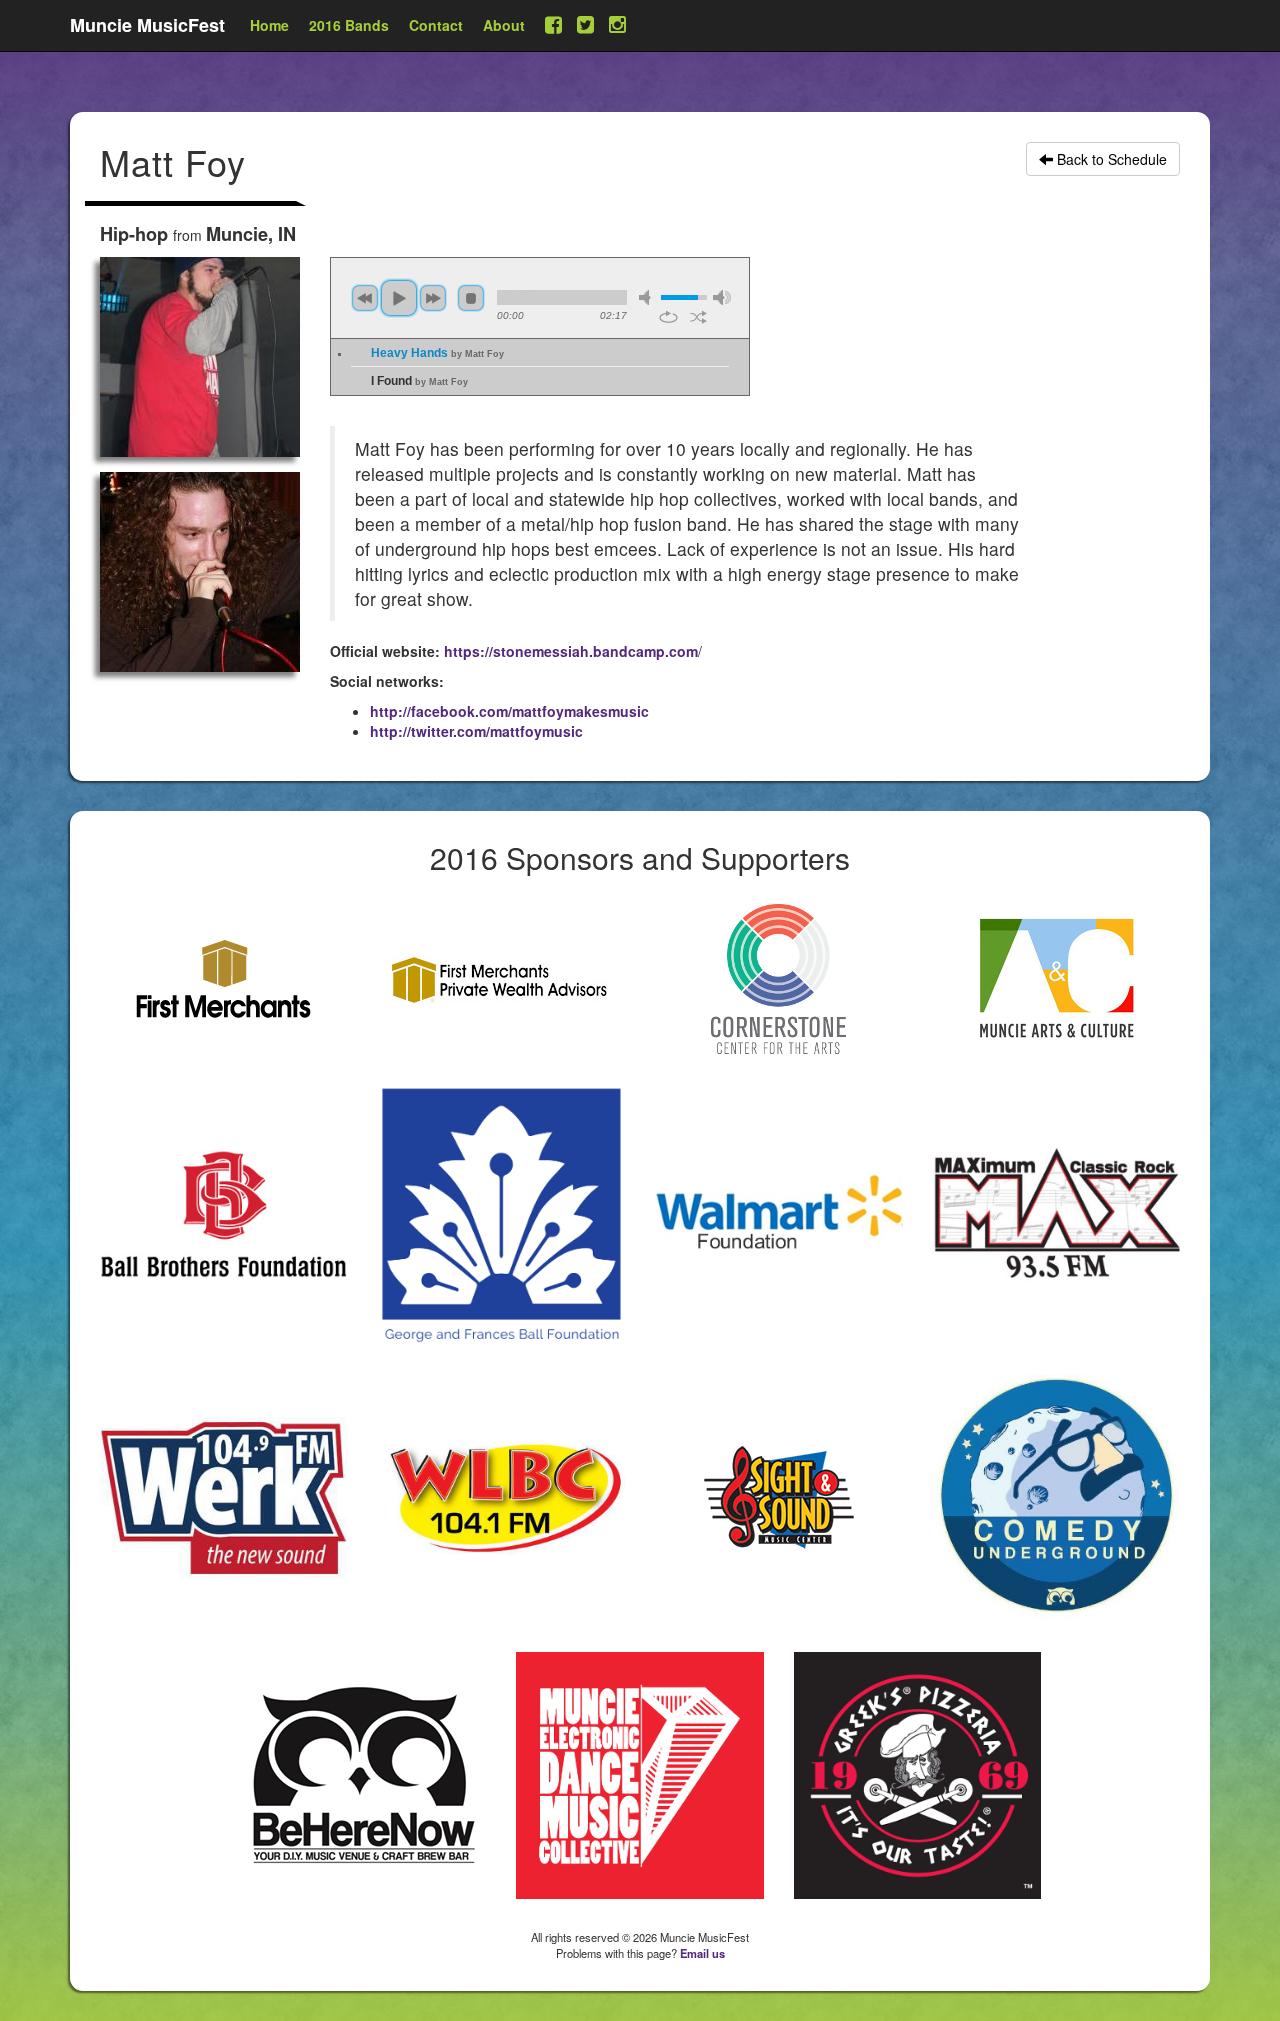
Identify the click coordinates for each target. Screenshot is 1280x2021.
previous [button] (365, 298)
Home (269, 25)
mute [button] (648, 297)
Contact (436, 25)
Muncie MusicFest (147, 25)
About (504, 25)
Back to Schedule (1110, 159)
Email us (702, 1953)
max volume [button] (722, 297)
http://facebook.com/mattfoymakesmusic (509, 711)
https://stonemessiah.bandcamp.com (571, 651)
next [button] (433, 298)
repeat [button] (668, 317)
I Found (419, 381)
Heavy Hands (437, 353)
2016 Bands (349, 25)
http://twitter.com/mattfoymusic (476, 731)
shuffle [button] (698, 317)
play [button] (399, 298)
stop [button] (471, 298)
